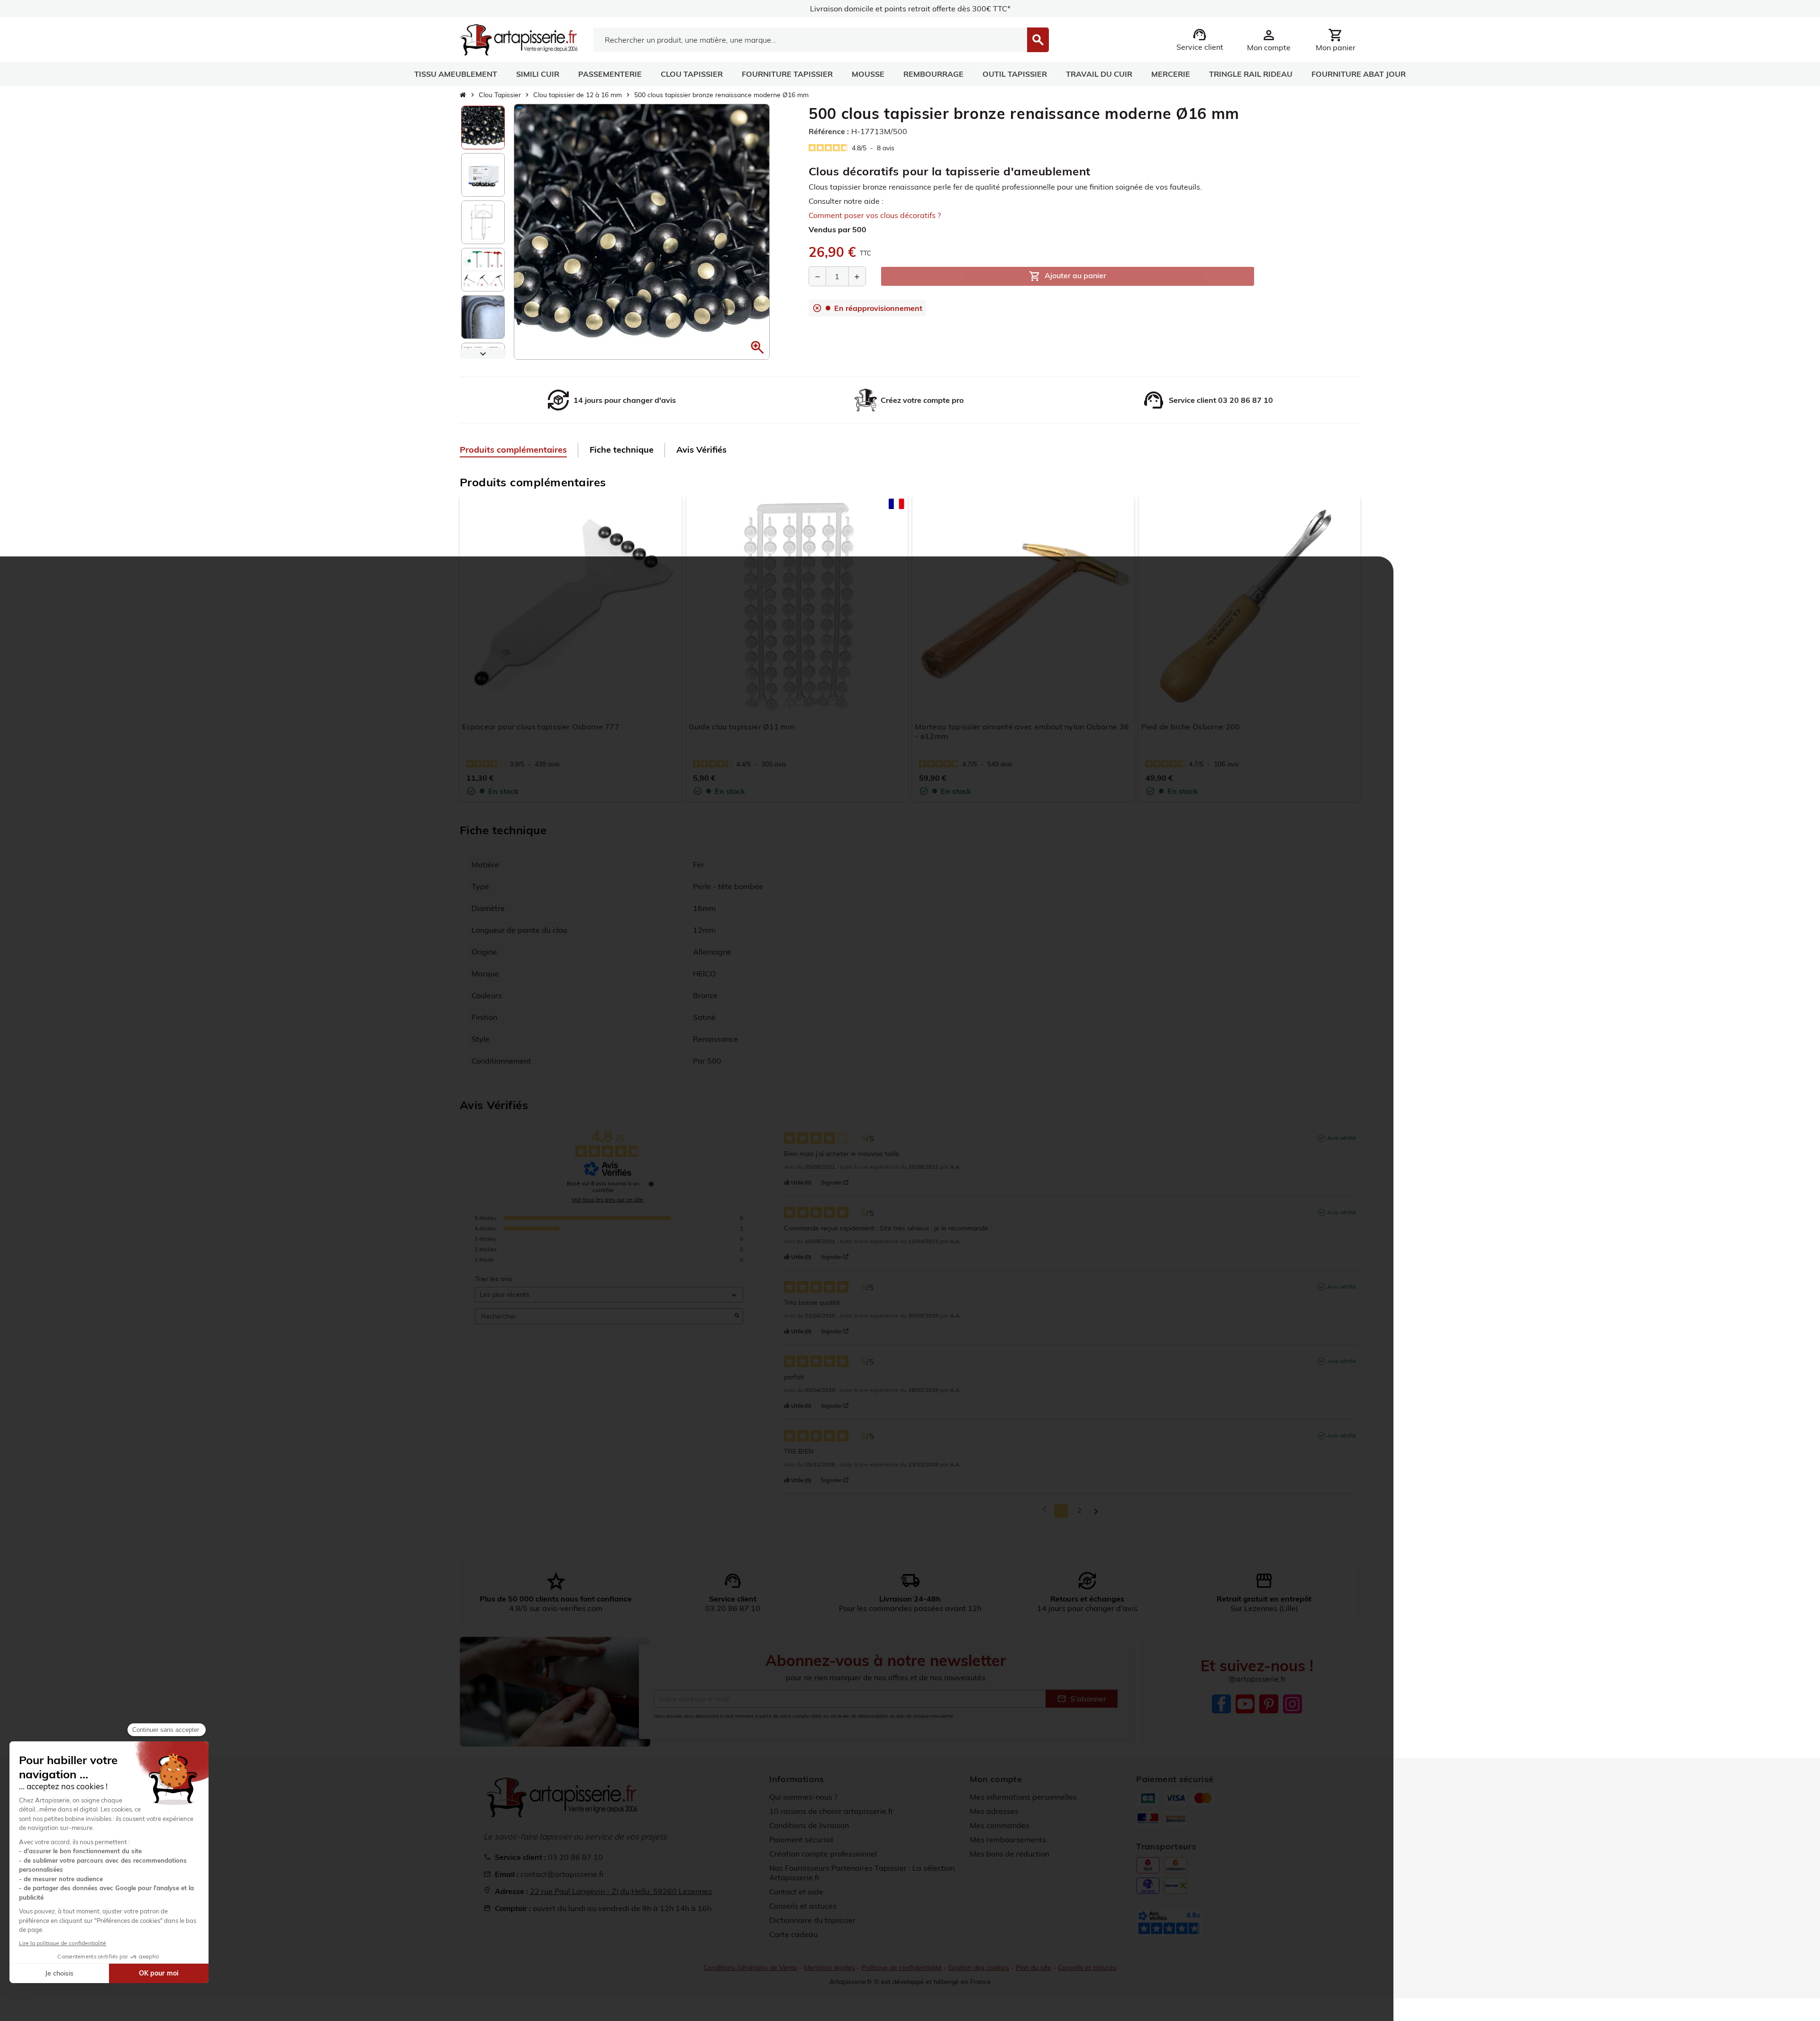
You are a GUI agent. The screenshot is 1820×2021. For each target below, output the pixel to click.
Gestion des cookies (979, 1967)
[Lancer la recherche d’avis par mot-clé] (737, 1316)
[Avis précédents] (1044, 1510)
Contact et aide (796, 1892)
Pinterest (1269, 1704)
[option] (483, 127)
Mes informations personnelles (1023, 1797)
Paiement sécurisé (801, 1839)
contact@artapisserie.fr (562, 1874)
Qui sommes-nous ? (803, 1797)
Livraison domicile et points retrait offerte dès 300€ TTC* (910, 9)
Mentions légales (829, 1967)
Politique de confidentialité (902, 1967)
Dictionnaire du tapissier (812, 1920)
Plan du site (1033, 1967)
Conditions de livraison (809, 1825)
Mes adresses (994, 1811)
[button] (757, 347)
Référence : (829, 131)
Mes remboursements (1008, 1839)
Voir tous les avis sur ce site (607, 1200)
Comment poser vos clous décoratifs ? (875, 215)
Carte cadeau (793, 1934)
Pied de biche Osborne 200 (1191, 727)
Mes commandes (1000, 1825)
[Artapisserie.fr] (519, 39)
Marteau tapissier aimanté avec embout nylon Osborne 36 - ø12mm (1022, 731)
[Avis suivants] (1096, 1511)
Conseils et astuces (803, 1906)
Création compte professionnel (823, 1854)
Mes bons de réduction (1010, 1854)
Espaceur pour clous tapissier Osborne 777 (541, 727)
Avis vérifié (1342, 1138)
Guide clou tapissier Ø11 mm (742, 727)
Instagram (1292, 1704)
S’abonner (1082, 1699)
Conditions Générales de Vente (750, 1967)
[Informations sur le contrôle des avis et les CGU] (651, 1184)
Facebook (1221, 1704)
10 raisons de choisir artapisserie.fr (831, 1811)
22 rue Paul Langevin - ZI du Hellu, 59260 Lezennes (621, 1891)
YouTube (1245, 1704)
